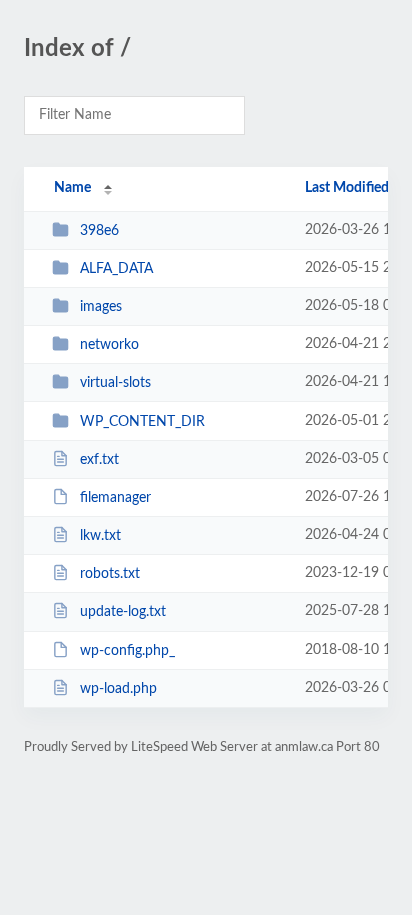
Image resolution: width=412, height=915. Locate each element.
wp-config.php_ (127, 651)
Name (72, 188)
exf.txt (99, 460)
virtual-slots (115, 383)
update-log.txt (123, 612)
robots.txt (110, 574)
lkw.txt (100, 536)
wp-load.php (118, 689)
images (101, 307)
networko (109, 345)
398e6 (99, 231)
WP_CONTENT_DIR (142, 422)
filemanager (115, 498)
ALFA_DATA (116, 269)
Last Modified (347, 188)
